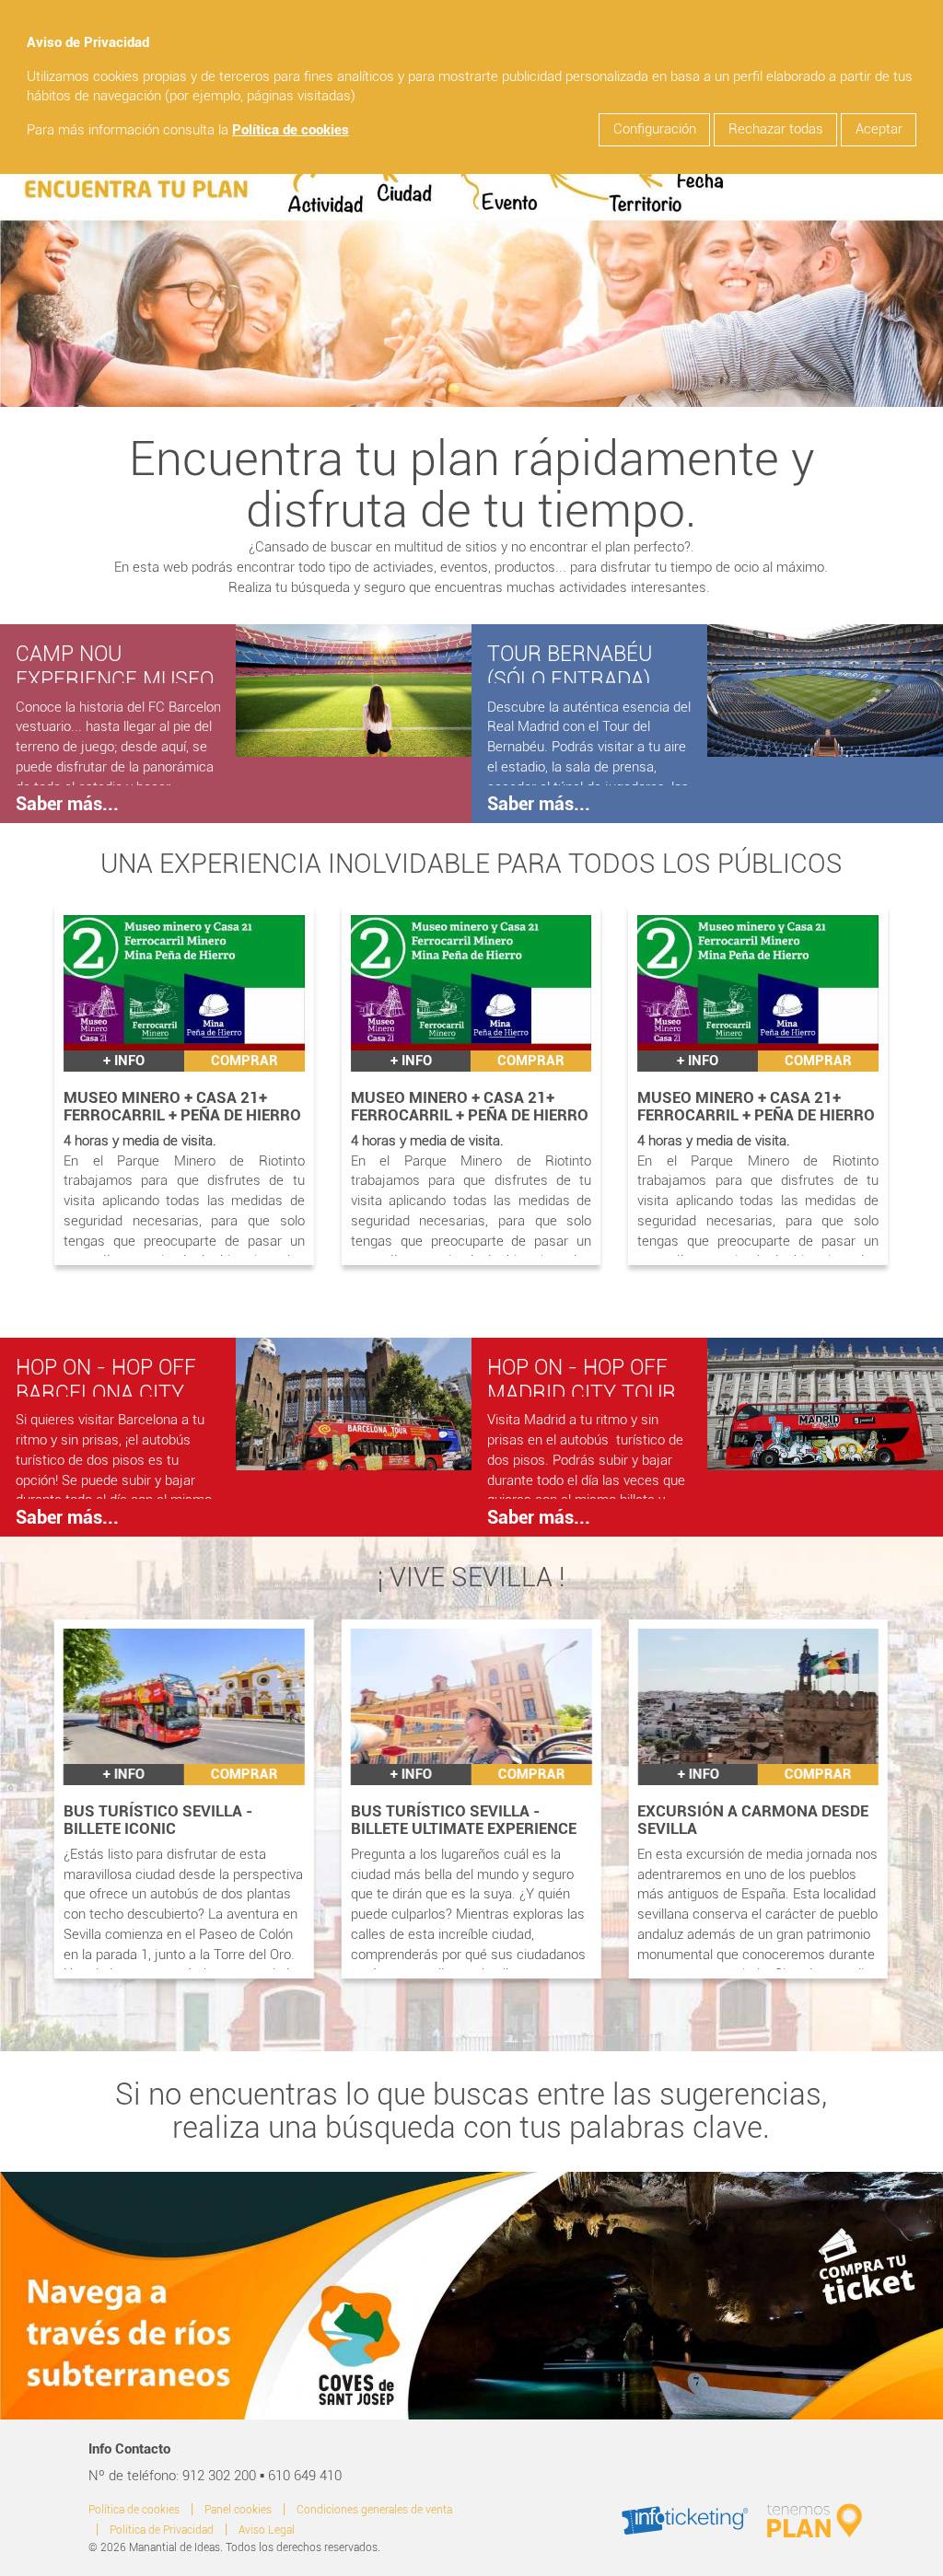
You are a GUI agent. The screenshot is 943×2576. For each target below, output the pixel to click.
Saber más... (67, 804)
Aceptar (879, 129)
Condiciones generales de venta (374, 2510)
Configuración (655, 129)
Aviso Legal (267, 2530)
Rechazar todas (776, 129)
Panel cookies (238, 2510)
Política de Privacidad (162, 2530)
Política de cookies (291, 130)
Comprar (244, 1061)
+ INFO (124, 1061)
